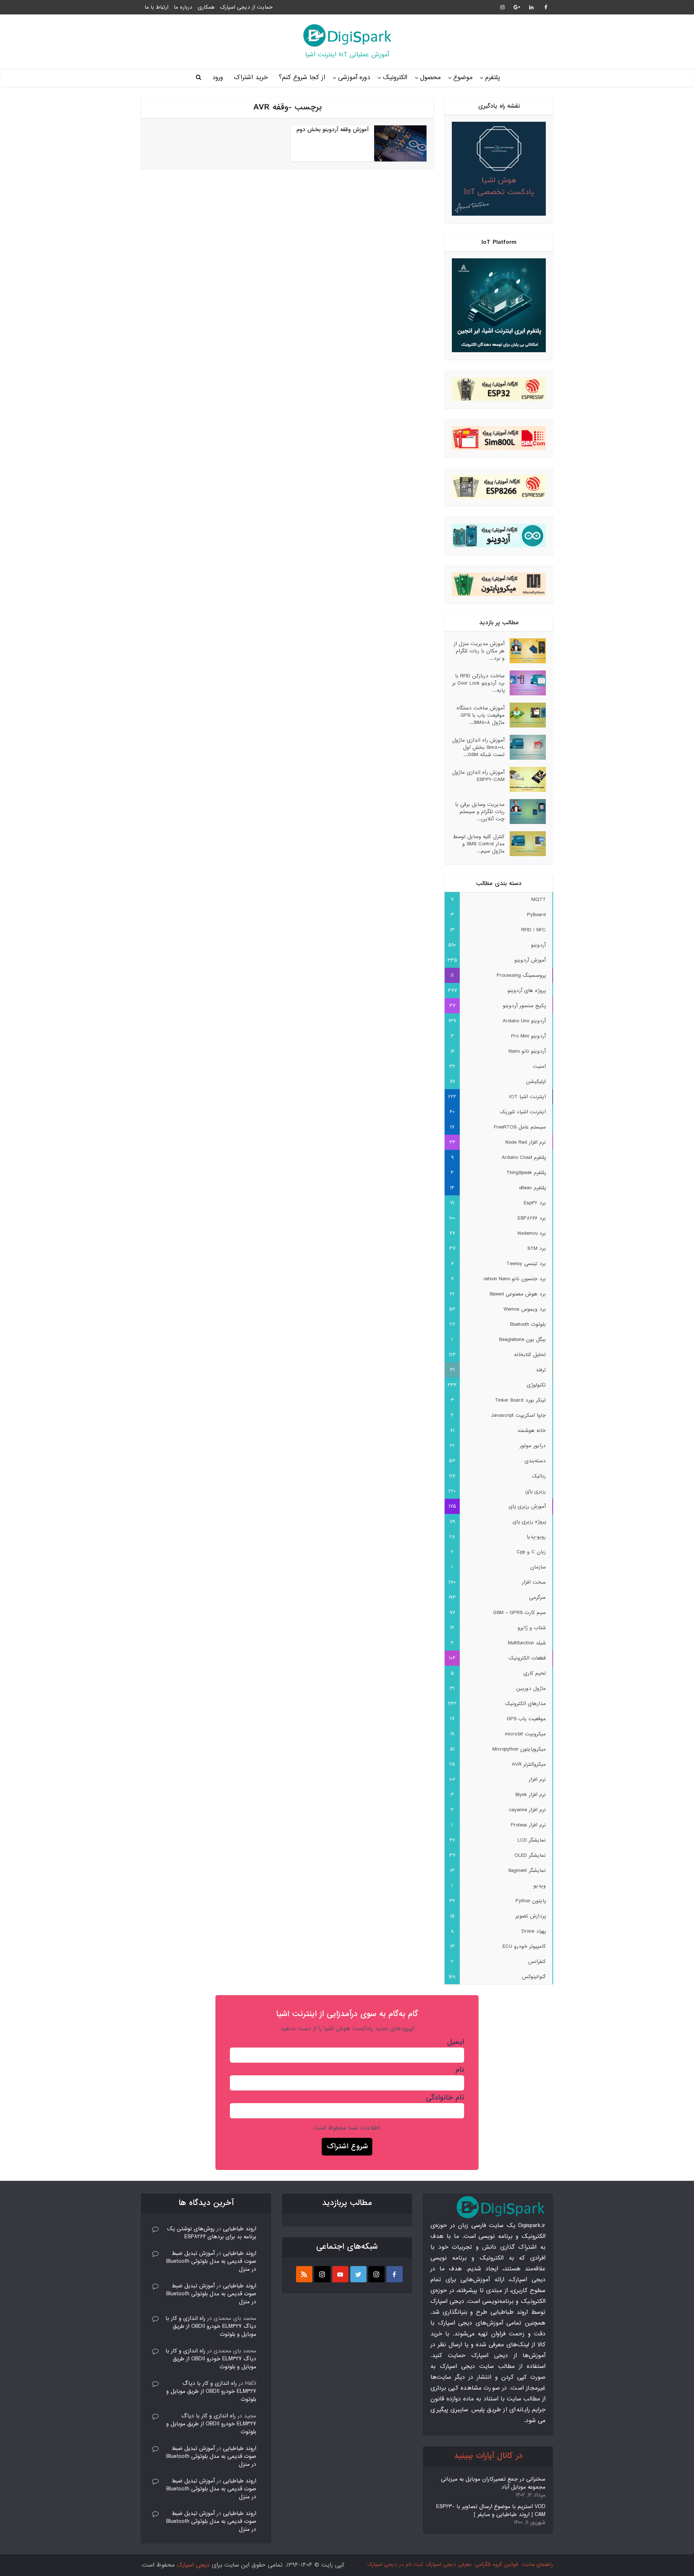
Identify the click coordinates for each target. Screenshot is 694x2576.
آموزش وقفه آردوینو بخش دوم (333, 130)
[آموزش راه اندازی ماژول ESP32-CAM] (525, 779)
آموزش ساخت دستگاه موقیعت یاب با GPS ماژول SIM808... (481, 715)
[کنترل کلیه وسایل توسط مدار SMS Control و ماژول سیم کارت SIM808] (525, 844)
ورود (218, 77)
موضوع (463, 77)
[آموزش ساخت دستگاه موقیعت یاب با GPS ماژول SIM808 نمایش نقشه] (525, 715)
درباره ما (183, 7)
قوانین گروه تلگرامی (496, 2564)
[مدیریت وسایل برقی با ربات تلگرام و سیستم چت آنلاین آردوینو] (525, 812)
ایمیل (456, 2042)
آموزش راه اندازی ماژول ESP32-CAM (478, 776)
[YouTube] (340, 2274)
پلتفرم (492, 77)
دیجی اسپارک (193, 2565)
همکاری (206, 7)
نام (460, 2070)
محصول (430, 77)
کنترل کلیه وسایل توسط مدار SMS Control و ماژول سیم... (479, 844)
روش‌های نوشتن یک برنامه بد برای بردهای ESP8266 (212, 2233)
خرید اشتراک (251, 77)
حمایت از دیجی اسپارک (246, 7)
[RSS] (304, 2274)
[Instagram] (376, 2274)
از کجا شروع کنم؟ (302, 77)
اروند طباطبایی (240, 2229)
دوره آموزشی (354, 77)
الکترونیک (395, 77)
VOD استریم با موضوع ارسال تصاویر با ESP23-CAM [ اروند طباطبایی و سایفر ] (491, 2511)
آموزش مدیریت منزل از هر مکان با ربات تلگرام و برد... (479, 651)
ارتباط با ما (157, 7)
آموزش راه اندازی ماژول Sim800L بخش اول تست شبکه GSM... (478, 747)
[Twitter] (358, 2274)
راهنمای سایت (537, 2564)
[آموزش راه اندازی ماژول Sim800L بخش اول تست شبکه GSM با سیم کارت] (525, 747)
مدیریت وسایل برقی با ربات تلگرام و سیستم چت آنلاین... (480, 812)
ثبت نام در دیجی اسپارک (395, 2564)
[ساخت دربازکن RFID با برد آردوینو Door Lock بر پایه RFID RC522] (525, 683)
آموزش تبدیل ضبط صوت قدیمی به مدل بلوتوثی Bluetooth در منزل (211, 2261)
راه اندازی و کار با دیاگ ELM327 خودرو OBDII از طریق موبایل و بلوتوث (211, 2326)
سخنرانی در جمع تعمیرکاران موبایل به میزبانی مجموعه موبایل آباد (493, 2483)
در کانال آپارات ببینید (488, 2456)
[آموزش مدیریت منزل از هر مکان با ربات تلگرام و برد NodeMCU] (525, 651)
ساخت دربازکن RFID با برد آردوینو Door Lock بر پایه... (478, 683)
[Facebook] (395, 2274)
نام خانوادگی (445, 2098)
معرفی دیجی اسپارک (449, 2564)
